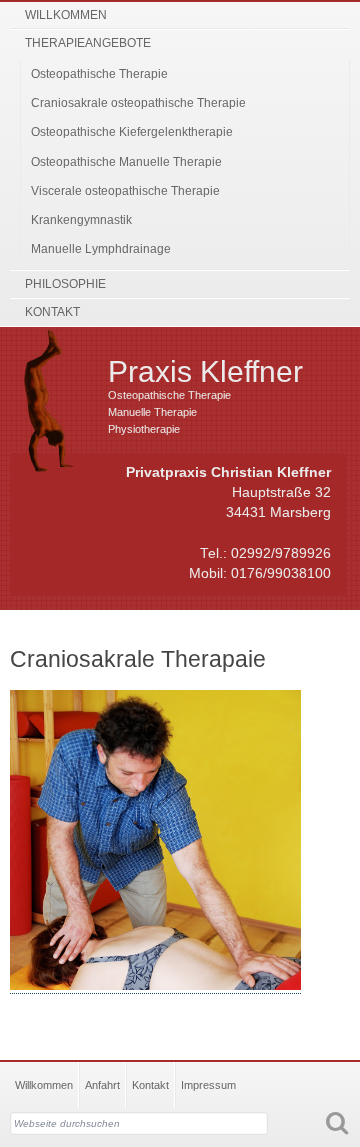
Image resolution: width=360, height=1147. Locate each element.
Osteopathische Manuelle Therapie (126, 162)
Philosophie (65, 284)
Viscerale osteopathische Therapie (125, 191)
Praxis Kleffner (205, 371)
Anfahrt (102, 1085)
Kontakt (52, 312)
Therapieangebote (88, 43)
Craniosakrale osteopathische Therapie (138, 103)
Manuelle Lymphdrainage (101, 249)
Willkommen (66, 15)
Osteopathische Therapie (99, 74)
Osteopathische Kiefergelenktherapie (132, 132)
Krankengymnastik (81, 220)
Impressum (208, 1085)
